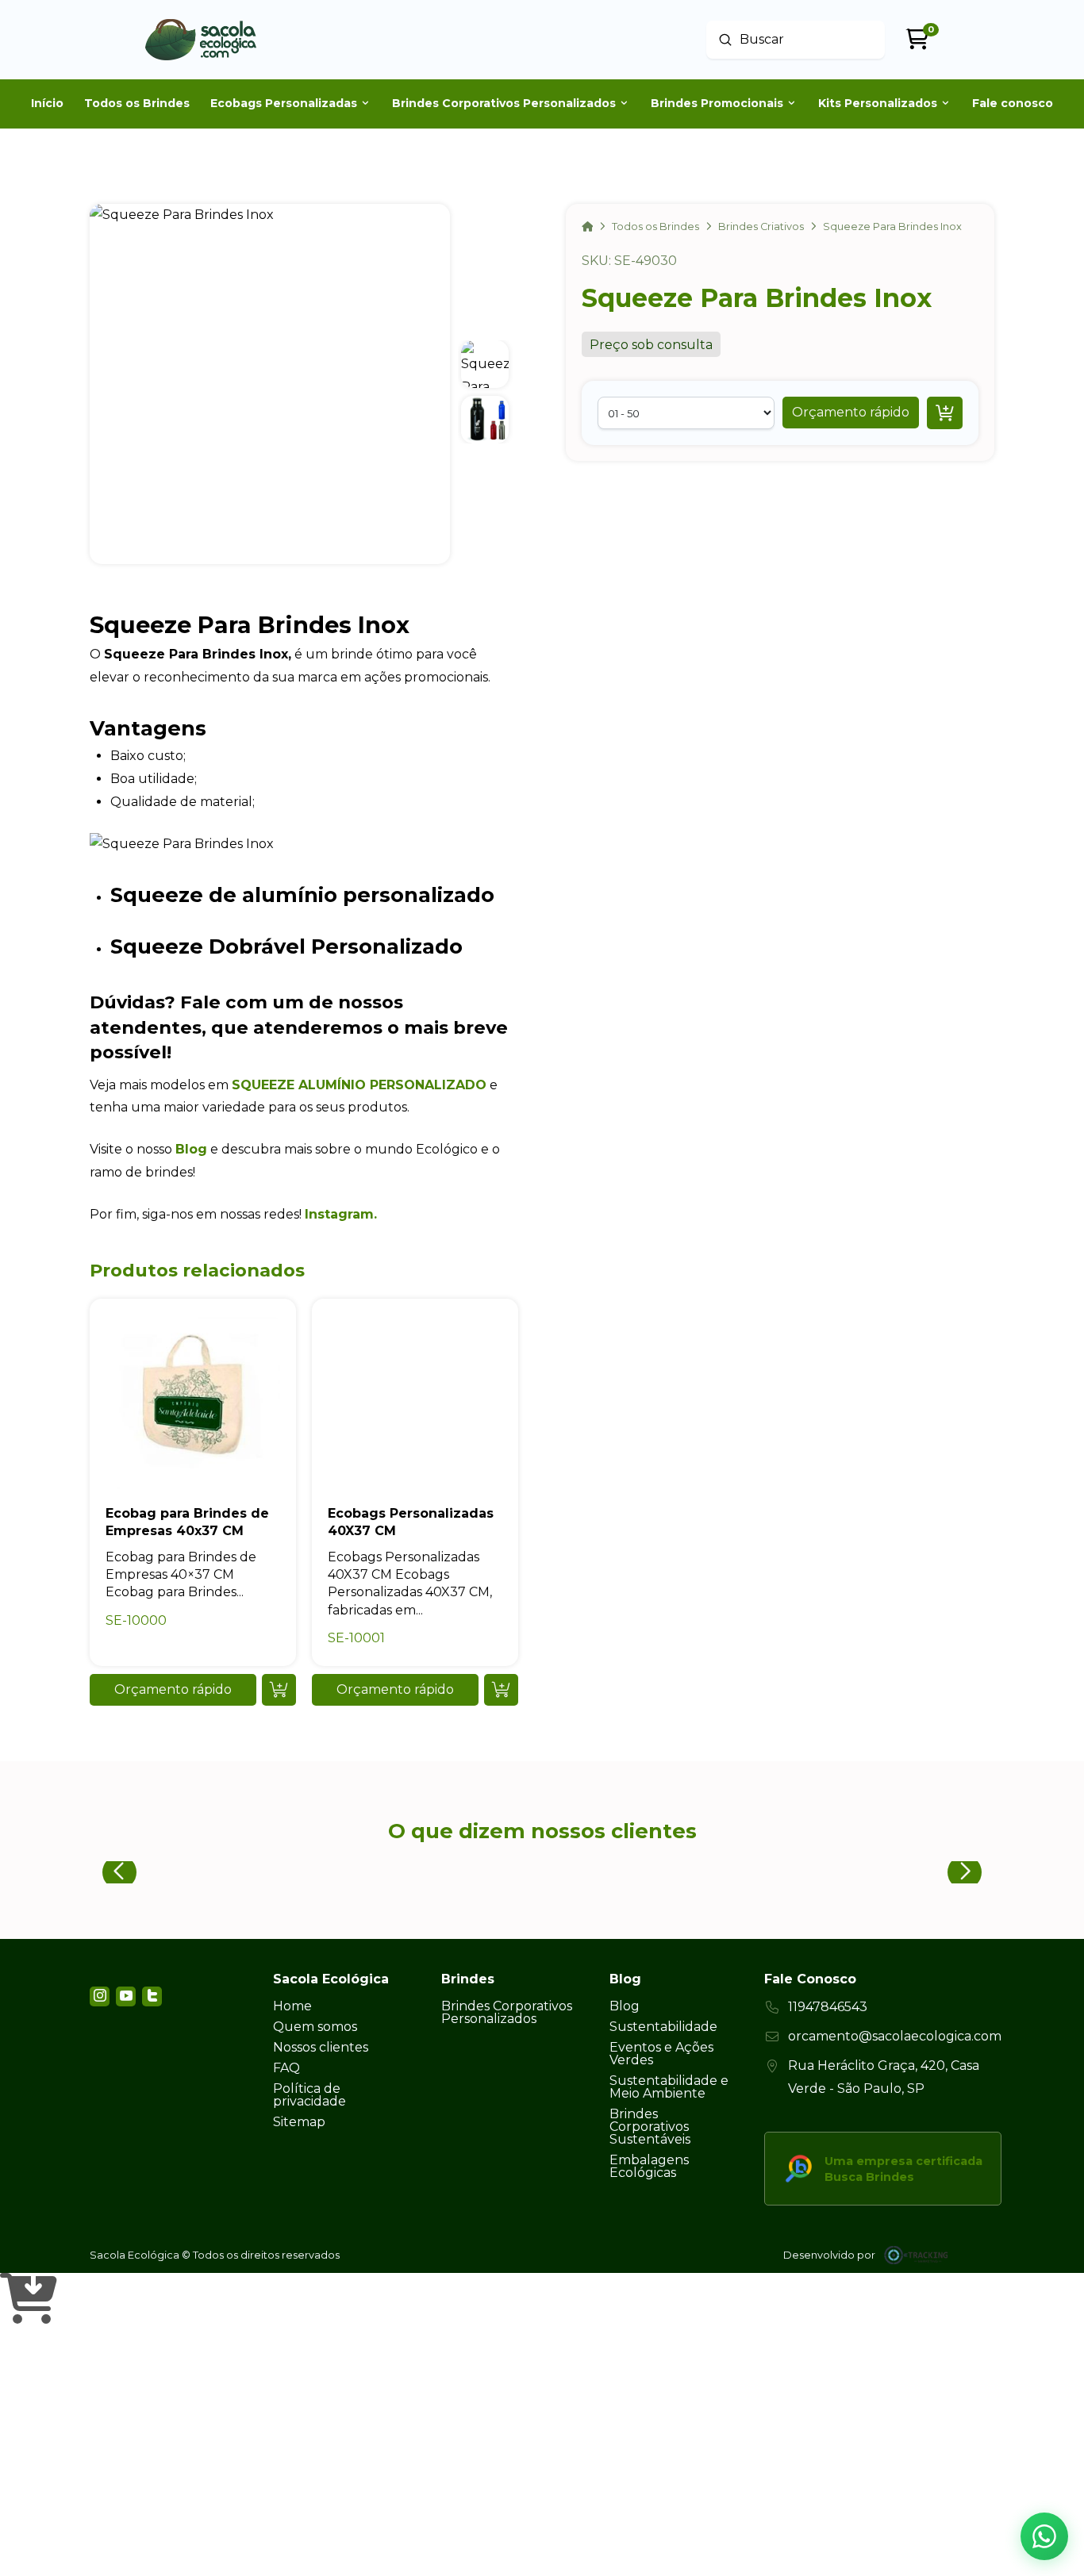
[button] (851, 413)
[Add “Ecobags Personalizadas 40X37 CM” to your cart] (501, 1690)
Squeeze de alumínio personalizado (302, 894)
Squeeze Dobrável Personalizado (286, 946)
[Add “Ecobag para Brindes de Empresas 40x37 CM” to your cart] (279, 1690)
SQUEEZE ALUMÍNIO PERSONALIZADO (359, 1085)
